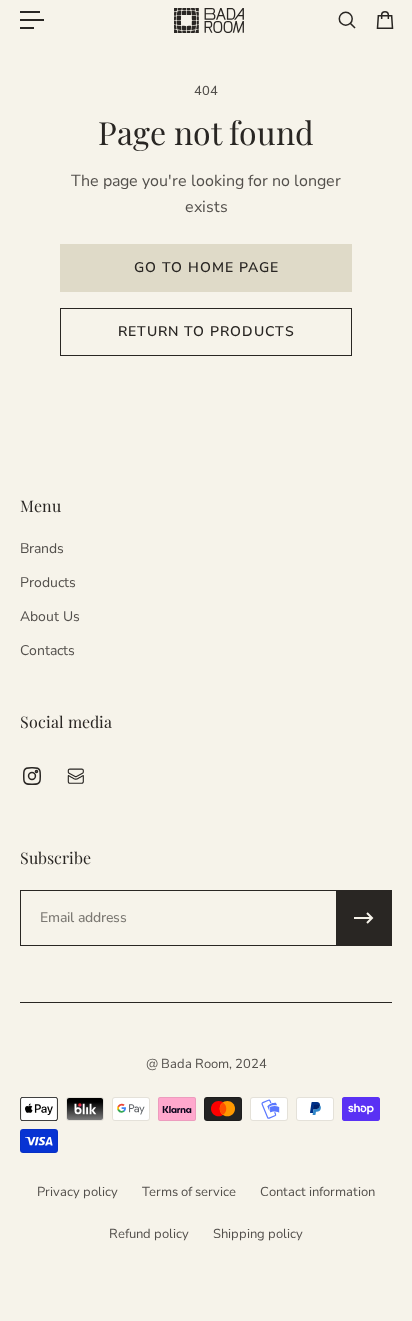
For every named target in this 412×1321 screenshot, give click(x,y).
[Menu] (32, 20)
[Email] (76, 776)
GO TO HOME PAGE (206, 267)
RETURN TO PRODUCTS (206, 331)
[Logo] (209, 20)
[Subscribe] (364, 918)
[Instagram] (32, 776)
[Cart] (386, 20)
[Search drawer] (348, 20)
